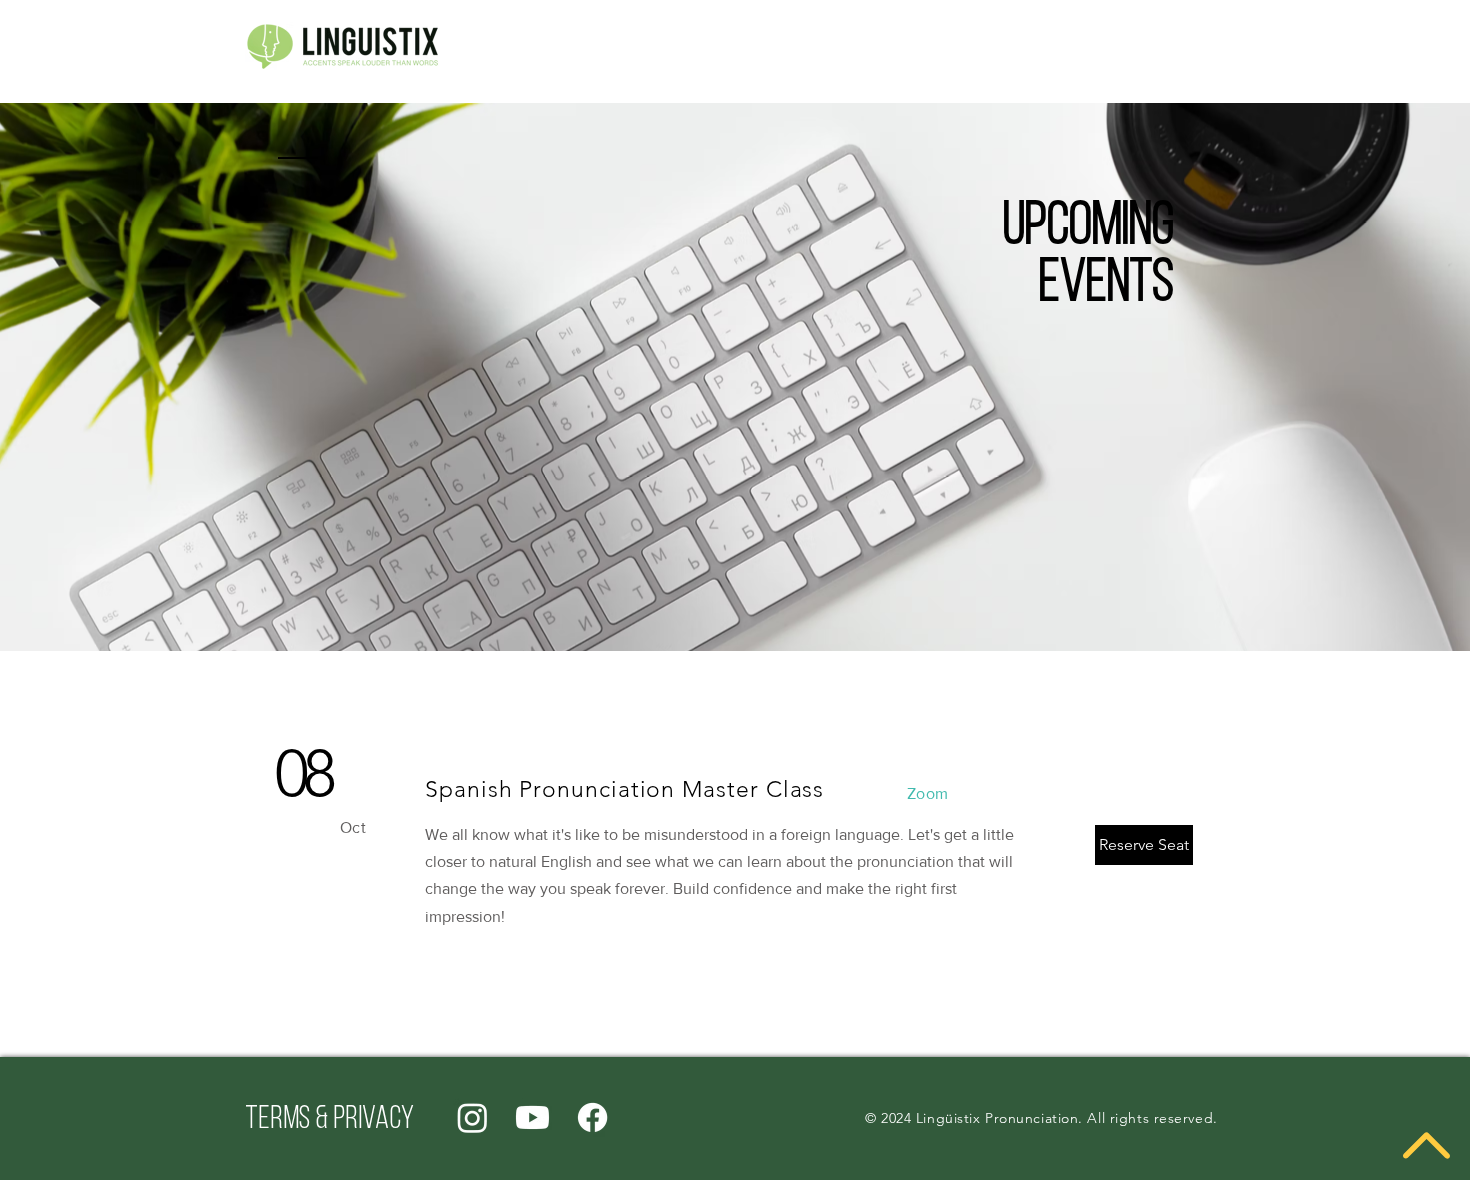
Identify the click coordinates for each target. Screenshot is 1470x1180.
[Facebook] (592, 1117)
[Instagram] (472, 1117)
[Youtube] (532, 1117)
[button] (1144, 845)
